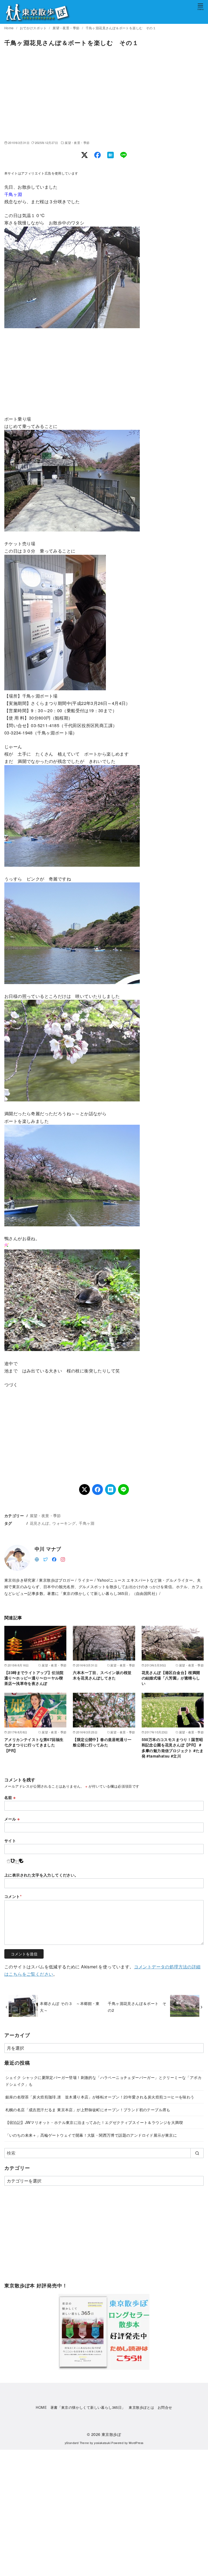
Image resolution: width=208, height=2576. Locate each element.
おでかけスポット (34, 28)
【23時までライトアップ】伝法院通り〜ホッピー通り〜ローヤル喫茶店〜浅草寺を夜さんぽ (34, 1678)
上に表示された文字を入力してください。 (41, 1875)
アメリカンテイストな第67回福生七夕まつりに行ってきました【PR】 (34, 1745)
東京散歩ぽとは (141, 2407)
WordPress (136, 2443)
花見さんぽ (40, 1523)
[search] (197, 2153)
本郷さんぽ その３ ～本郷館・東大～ (70, 2006)
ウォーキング (64, 1523)
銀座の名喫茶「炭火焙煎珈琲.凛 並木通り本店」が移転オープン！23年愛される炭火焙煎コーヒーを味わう (100, 2097)
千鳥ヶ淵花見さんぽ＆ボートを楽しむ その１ (121, 28)
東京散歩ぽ (111, 2434)
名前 (10, 1797)
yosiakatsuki (102, 2443)
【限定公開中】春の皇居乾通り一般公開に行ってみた (102, 1742)
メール (12, 1819)
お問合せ (165, 2407)
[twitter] (45, 1559)
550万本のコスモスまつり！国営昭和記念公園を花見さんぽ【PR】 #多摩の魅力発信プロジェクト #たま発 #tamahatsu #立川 (173, 1748)
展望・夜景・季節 (66, 28)
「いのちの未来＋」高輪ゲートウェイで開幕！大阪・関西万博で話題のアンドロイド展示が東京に (91, 2135)
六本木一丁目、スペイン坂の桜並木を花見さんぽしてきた (102, 1675)
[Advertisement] (104, 94)
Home (9, 28)
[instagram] (63, 1559)
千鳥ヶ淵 (87, 1523)
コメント (13, 1896)
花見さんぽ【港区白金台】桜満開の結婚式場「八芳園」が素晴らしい (171, 1678)
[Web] (37, 1559)
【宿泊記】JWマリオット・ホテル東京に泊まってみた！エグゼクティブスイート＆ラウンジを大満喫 (94, 2122)
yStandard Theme (77, 2443)
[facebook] (54, 1559)
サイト (10, 1840)
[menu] (200, 6)
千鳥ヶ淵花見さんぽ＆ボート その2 (137, 2006)
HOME (41, 2407)
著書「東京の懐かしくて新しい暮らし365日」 (88, 2407)
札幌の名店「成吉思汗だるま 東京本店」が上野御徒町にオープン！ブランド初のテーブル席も (88, 2109)
